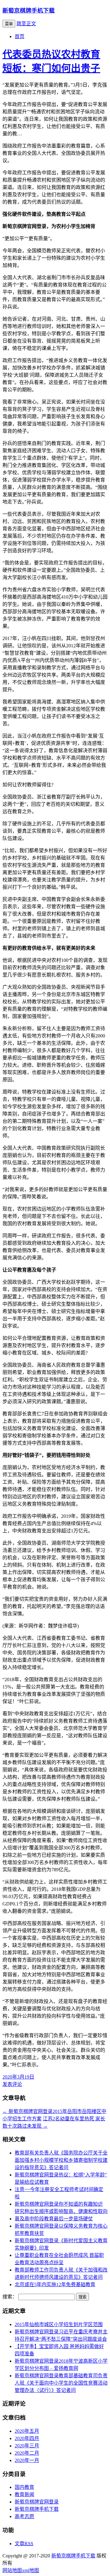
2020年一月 (27, 2460)
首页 (20, 36)
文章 (24, 2544)
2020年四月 (27, 2438)
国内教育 (24, 2487)
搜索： (10, 2297)
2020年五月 (27, 2431)
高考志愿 (24, 2516)
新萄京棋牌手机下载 (29, 11)
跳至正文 (26, 24)
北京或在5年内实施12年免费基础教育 (55, 2284)
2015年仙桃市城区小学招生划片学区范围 (59, 2324)
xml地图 (31, 2570)
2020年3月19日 (18, 2077)
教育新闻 (24, 2494)
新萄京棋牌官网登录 (37, 2502)
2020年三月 (27, 2446)
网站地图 (12, 2570)
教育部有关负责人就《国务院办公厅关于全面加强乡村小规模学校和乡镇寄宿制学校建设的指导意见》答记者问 (61, 2160)
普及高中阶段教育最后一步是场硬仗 (54, 2219)
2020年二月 (27, 2453)
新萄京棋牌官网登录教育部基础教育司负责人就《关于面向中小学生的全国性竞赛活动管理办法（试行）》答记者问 (61, 2383)
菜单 (9, 24)
